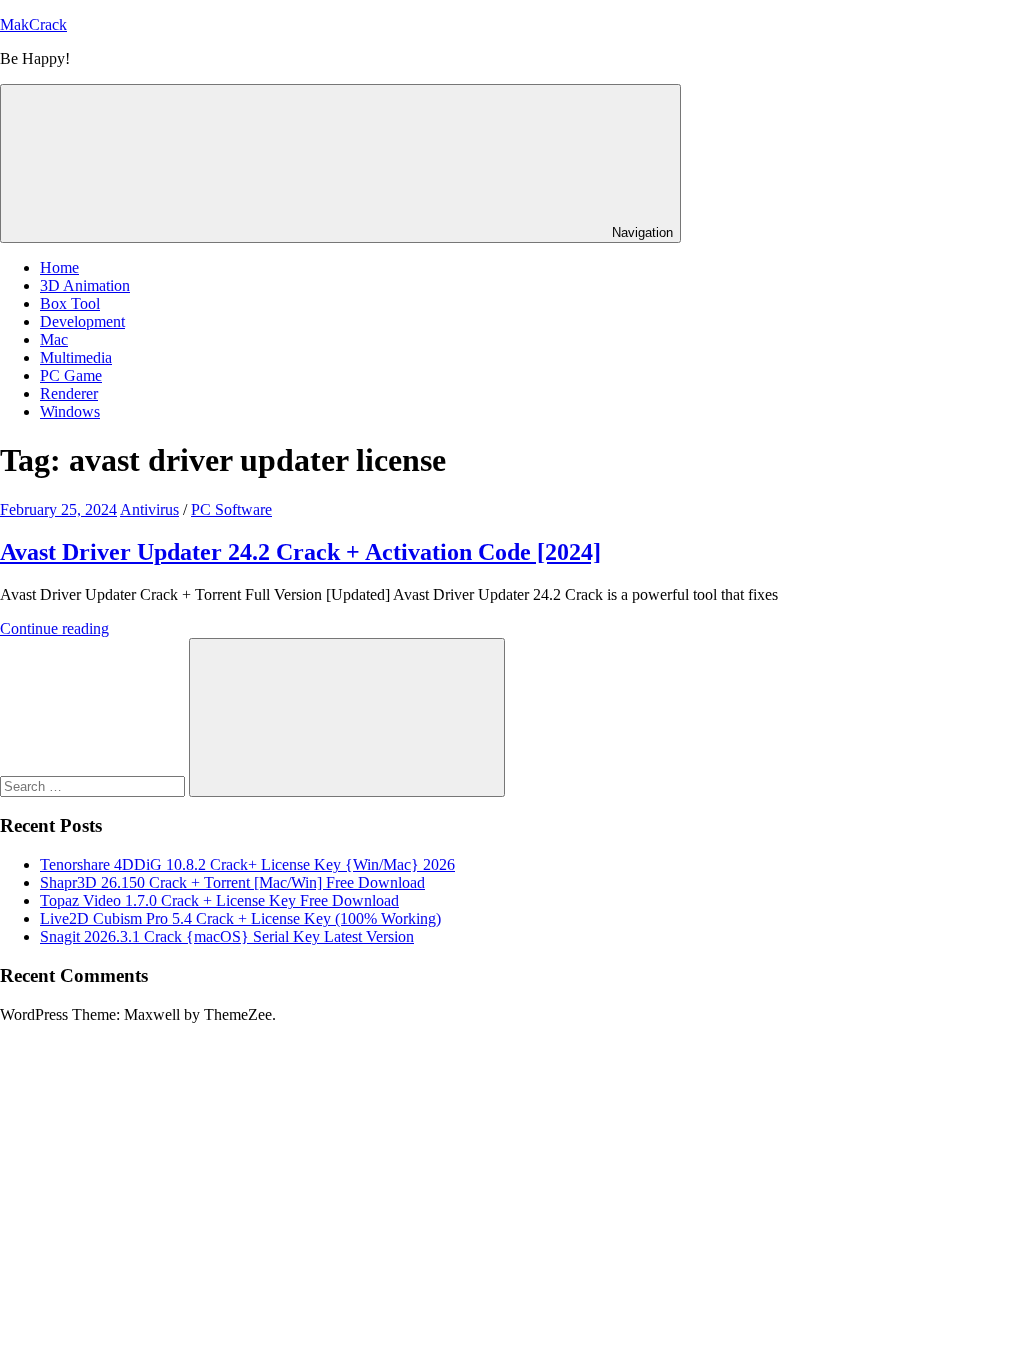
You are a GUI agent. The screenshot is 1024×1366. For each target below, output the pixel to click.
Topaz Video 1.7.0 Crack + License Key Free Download (219, 900)
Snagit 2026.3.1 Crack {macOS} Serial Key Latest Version (227, 936)
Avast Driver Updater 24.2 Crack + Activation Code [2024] (300, 552)
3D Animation (85, 285)
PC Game (71, 375)
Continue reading (54, 628)
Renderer (69, 393)
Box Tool (70, 303)
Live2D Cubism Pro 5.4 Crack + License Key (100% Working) (240, 918)
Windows (70, 411)
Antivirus (149, 509)
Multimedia (76, 357)
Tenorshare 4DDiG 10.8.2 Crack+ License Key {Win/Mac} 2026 (247, 864)
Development (82, 321)
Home (59, 267)
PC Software (231, 509)
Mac (54, 339)
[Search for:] (94, 785)
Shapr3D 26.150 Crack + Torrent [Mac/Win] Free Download (232, 882)
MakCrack (33, 24)
